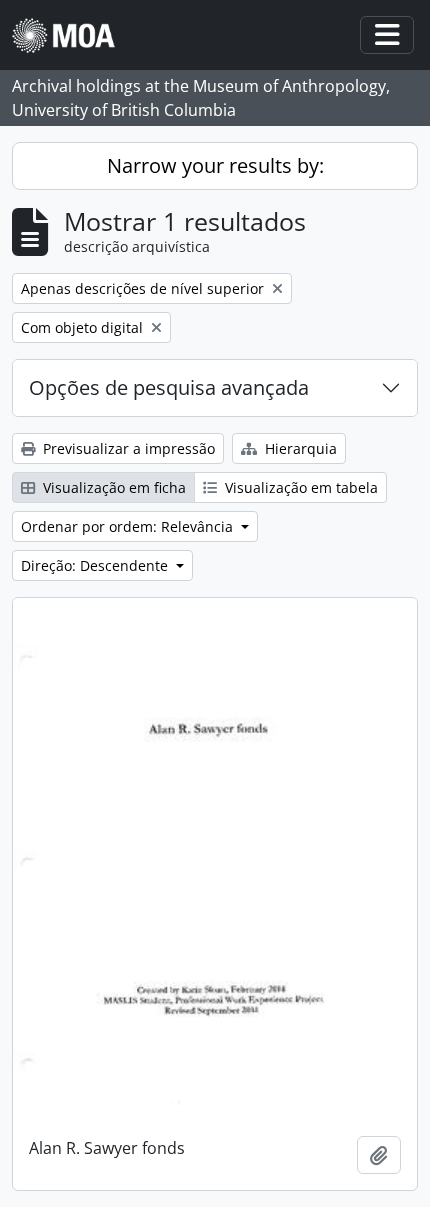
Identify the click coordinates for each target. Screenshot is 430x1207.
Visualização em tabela (299, 487)
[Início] (71, 35)
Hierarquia (299, 448)
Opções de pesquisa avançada (169, 387)
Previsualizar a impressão (127, 448)
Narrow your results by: (215, 165)
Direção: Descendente (96, 565)
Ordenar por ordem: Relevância (129, 526)
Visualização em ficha (112, 487)
